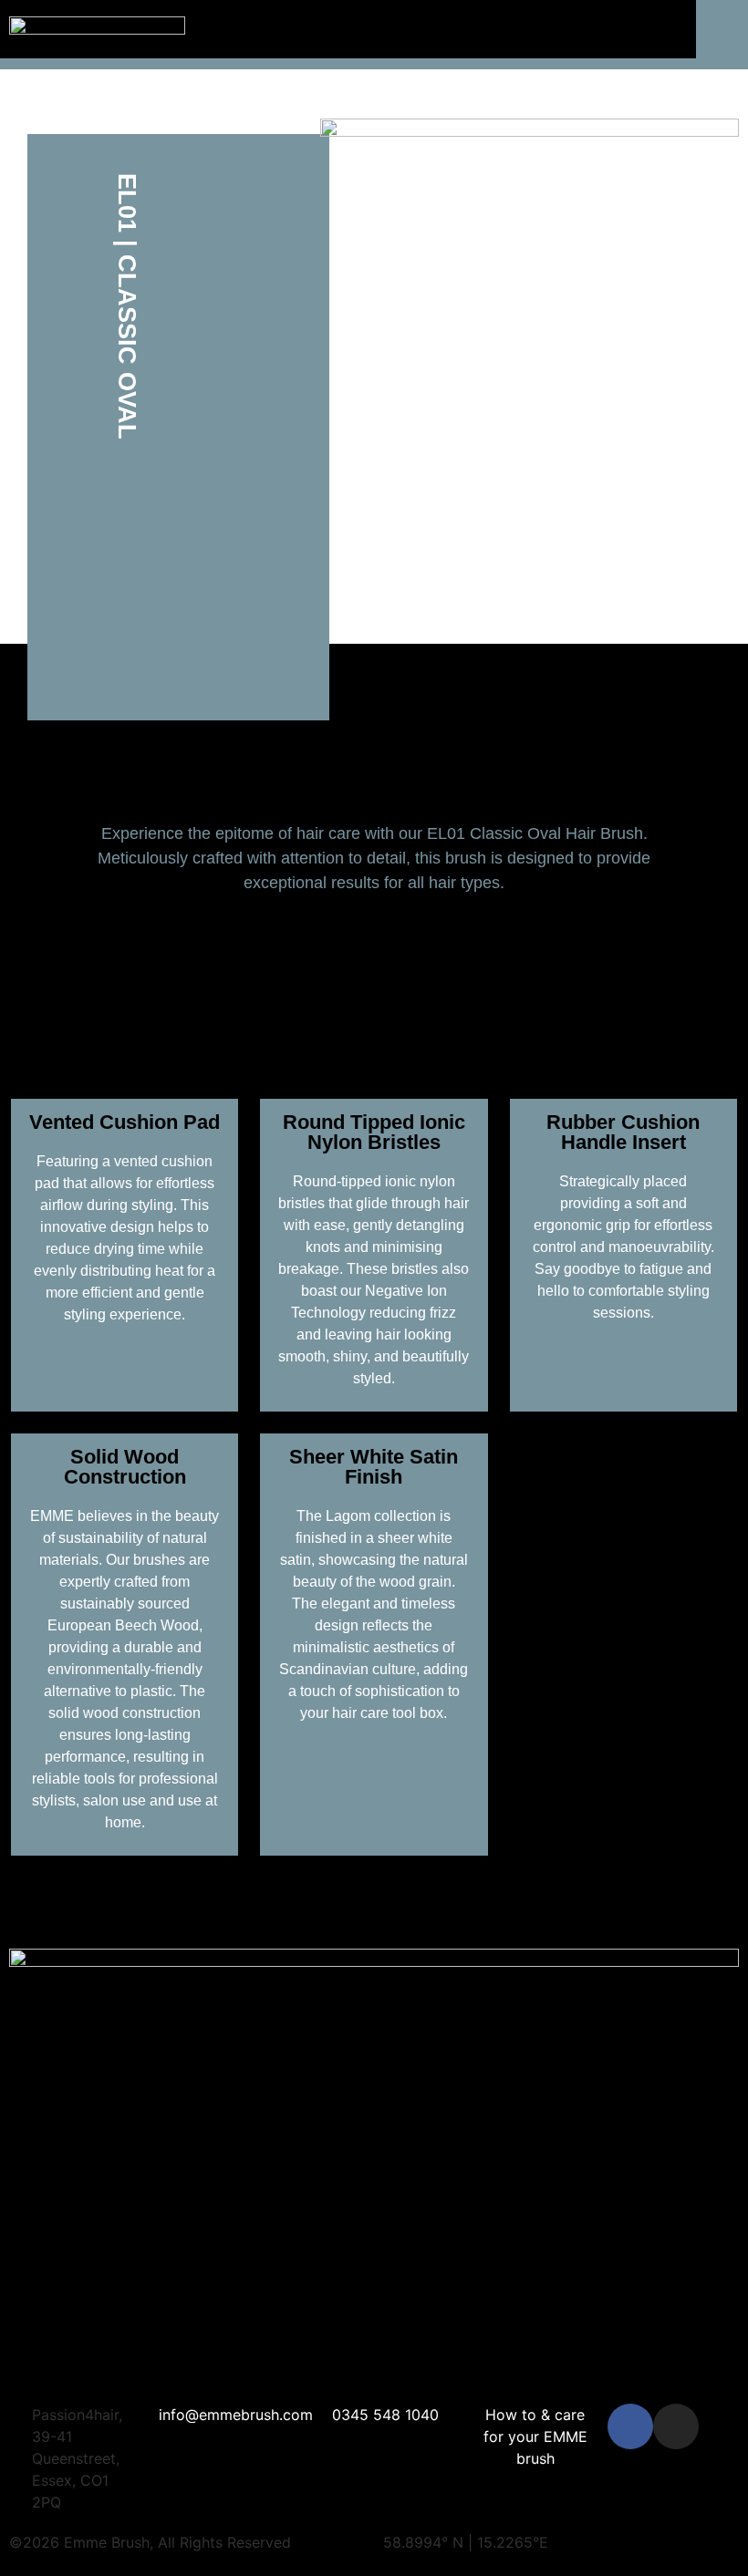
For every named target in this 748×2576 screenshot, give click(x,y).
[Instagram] (676, 2426)
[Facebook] (630, 2426)
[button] (722, 21)
